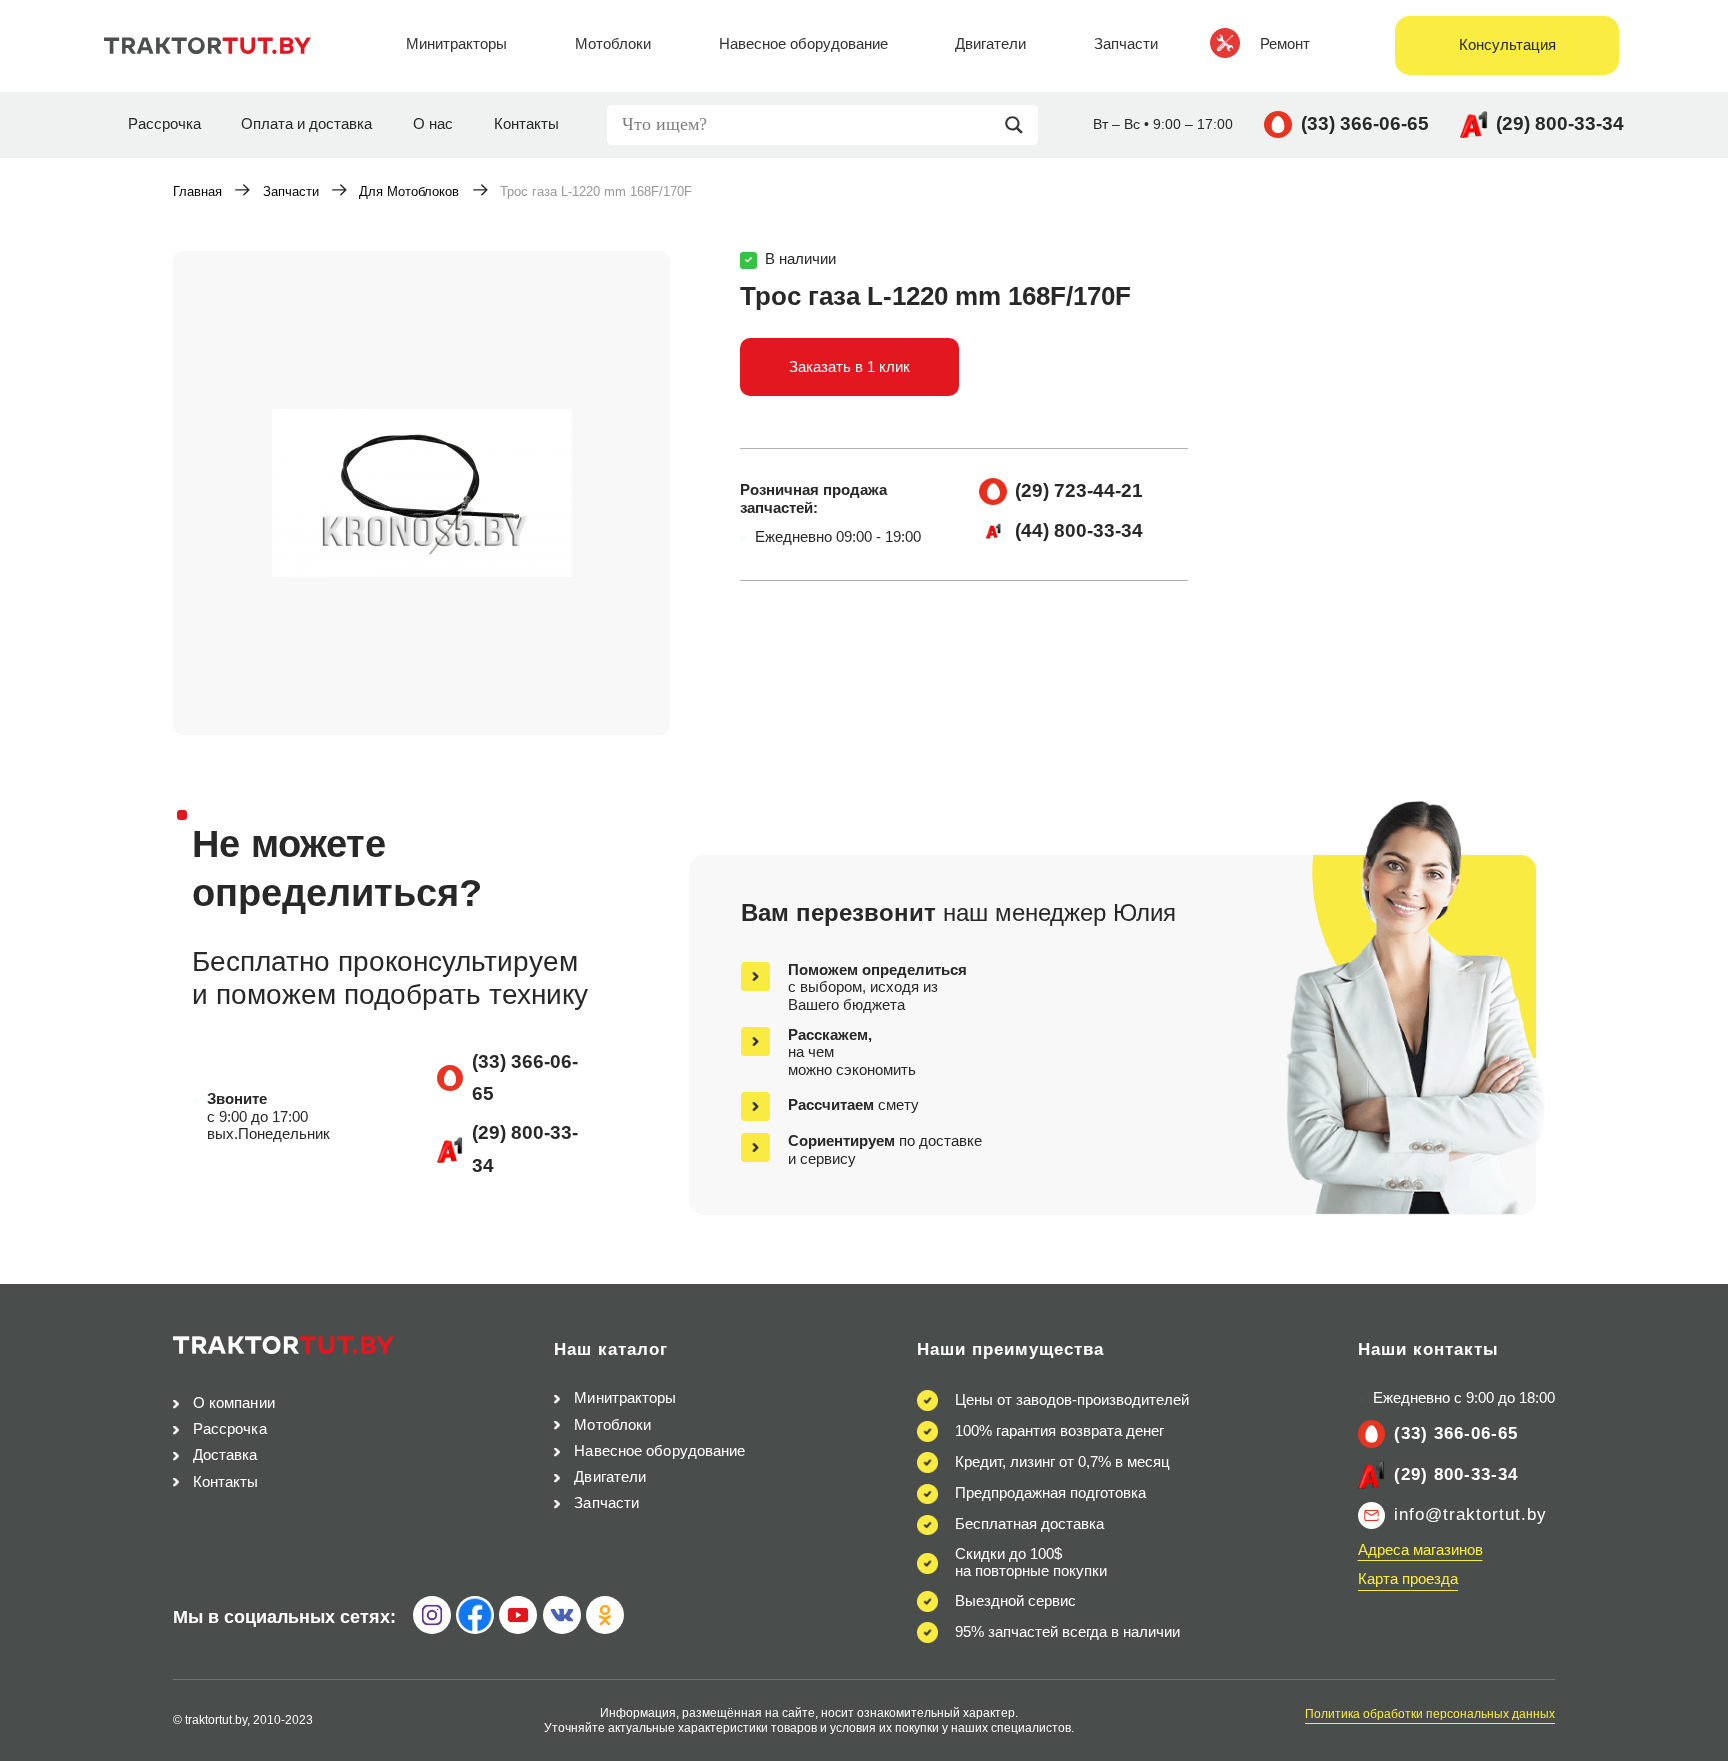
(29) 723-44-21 (1079, 490)
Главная (197, 191)
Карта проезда (1408, 1579)
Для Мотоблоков (409, 191)
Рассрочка (164, 124)
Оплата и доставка (306, 124)
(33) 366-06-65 (1365, 123)
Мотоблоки (612, 1425)
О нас (433, 124)
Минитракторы (625, 1398)
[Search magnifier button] (1019, 125)
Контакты (526, 124)
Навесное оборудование (659, 1451)
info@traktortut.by (1470, 1514)
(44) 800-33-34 (1079, 530)
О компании (234, 1403)
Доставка (225, 1455)
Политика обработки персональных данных (1430, 1714)
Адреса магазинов (1420, 1550)
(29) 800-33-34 (1560, 123)
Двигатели (610, 1477)
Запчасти (291, 191)
